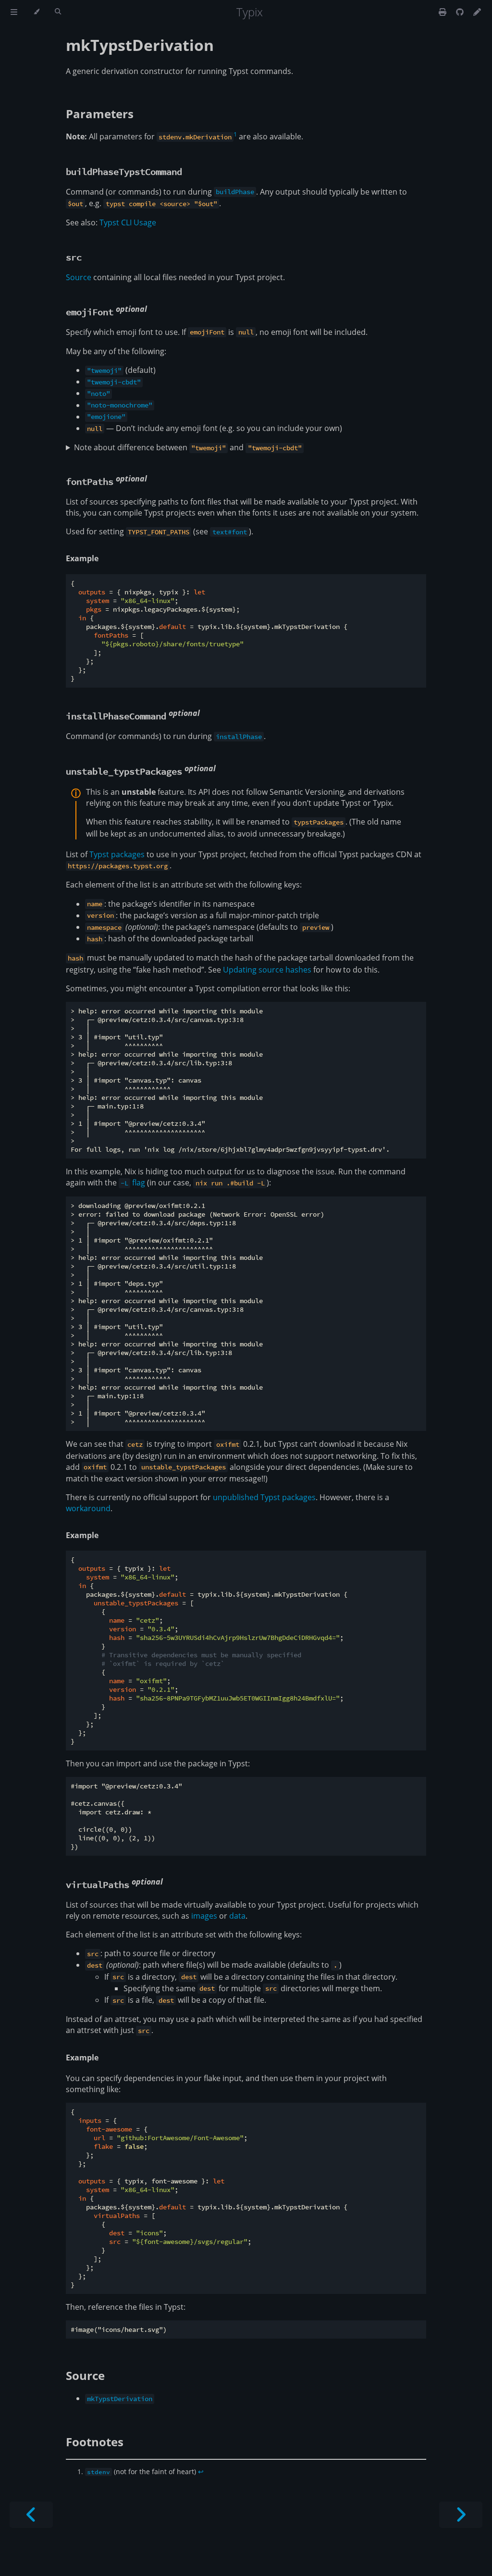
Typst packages (117, 854)
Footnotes (95, 2442)
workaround (88, 1508)
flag (133, 1183)
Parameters (100, 114)
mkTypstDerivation (140, 45)
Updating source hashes (267, 970)
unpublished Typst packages (264, 1497)
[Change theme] (36, 12)
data (237, 1916)
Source (79, 277)
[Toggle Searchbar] (58, 12)
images (204, 1916)
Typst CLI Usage (128, 222)
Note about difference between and (188, 447)
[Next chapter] (461, 2515)
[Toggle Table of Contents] (14, 12)
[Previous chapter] (31, 2515)
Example (82, 558)
